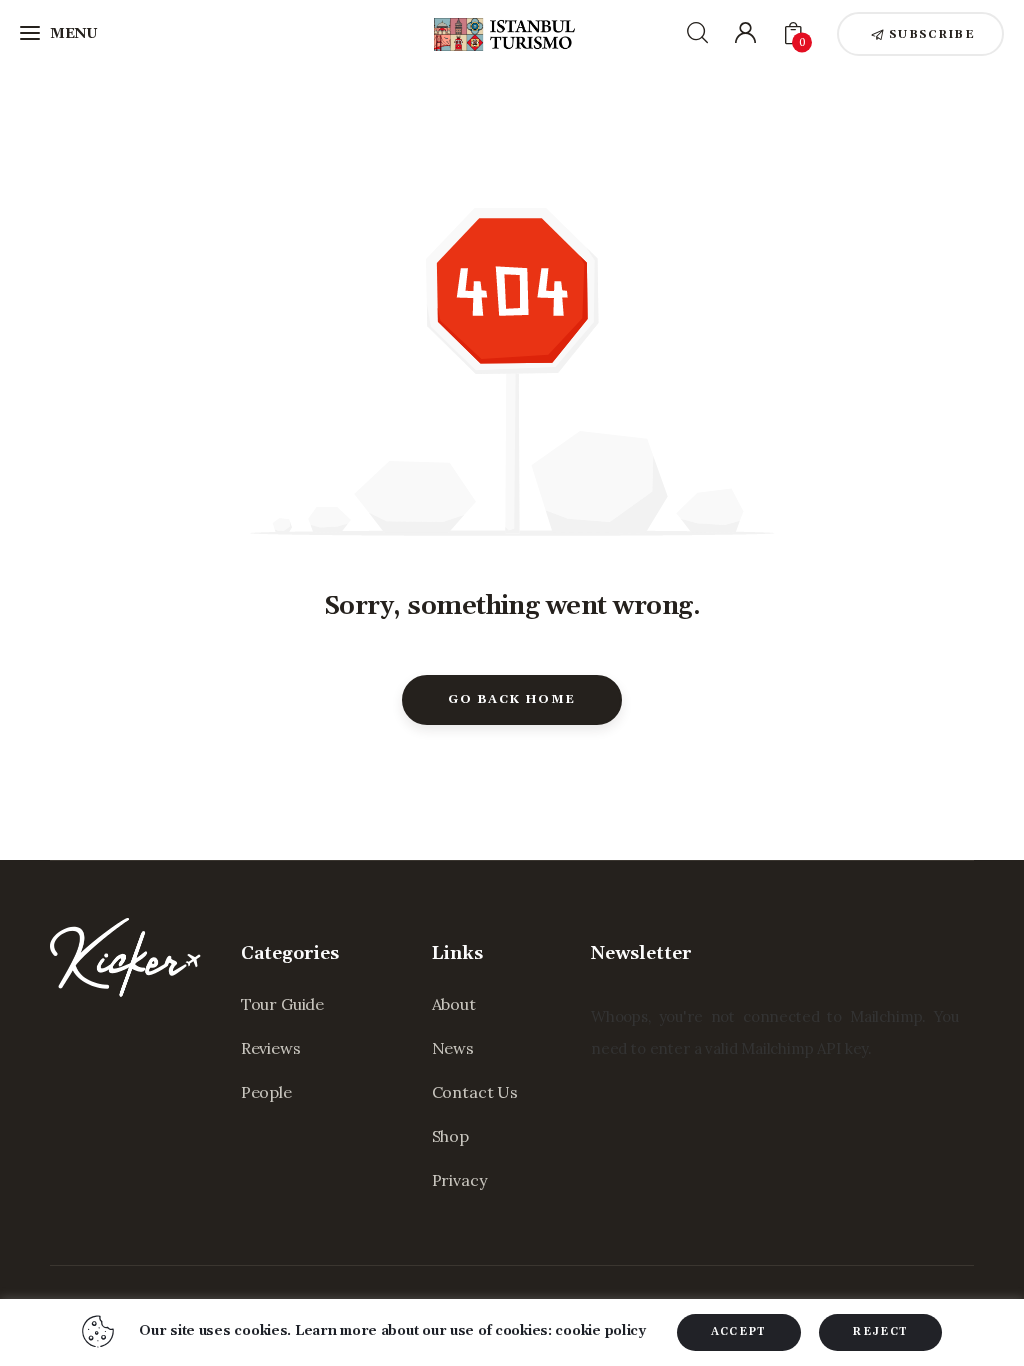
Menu (74, 34)
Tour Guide (282, 1004)
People (266, 1092)
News (453, 1048)
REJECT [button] (880, 1332)
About (454, 1004)
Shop (450, 1136)
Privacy (459, 1180)
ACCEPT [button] (739, 1332)
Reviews (271, 1048)
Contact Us (475, 1092)
